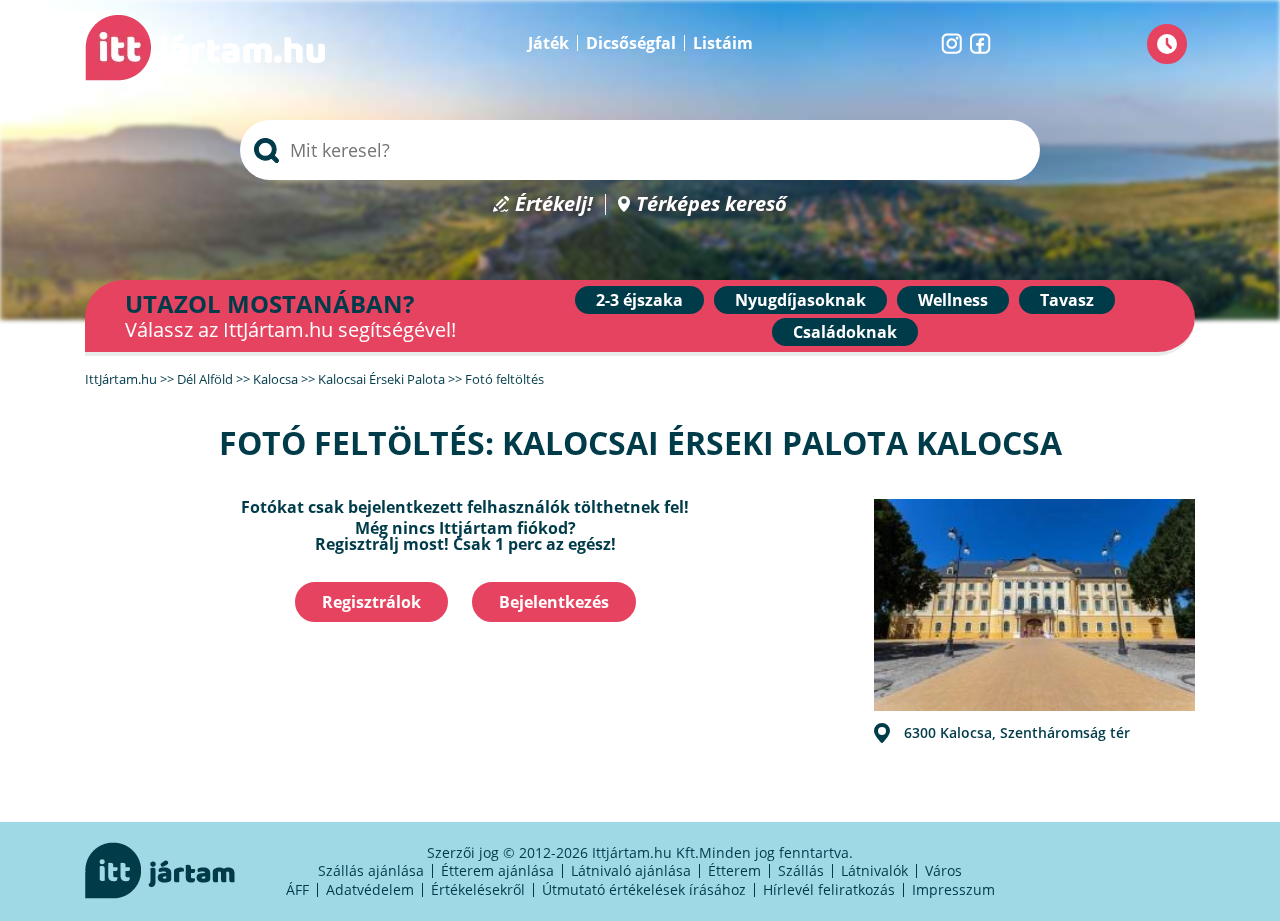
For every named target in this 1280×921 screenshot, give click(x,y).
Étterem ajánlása (497, 870)
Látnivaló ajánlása (631, 870)
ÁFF (297, 889)
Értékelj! (554, 204)
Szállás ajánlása (371, 870)
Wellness (953, 300)
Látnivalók (874, 870)
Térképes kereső (711, 204)
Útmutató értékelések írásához (644, 889)
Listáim (723, 43)
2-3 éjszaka (639, 300)
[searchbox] (640, 150)
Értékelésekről (478, 889)
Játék (548, 43)
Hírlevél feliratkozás (829, 889)
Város (943, 870)
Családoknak (845, 332)
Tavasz (1067, 300)
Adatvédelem (370, 889)
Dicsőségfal (631, 43)
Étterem (734, 870)
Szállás (801, 870)
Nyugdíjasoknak (800, 300)
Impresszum (953, 889)
